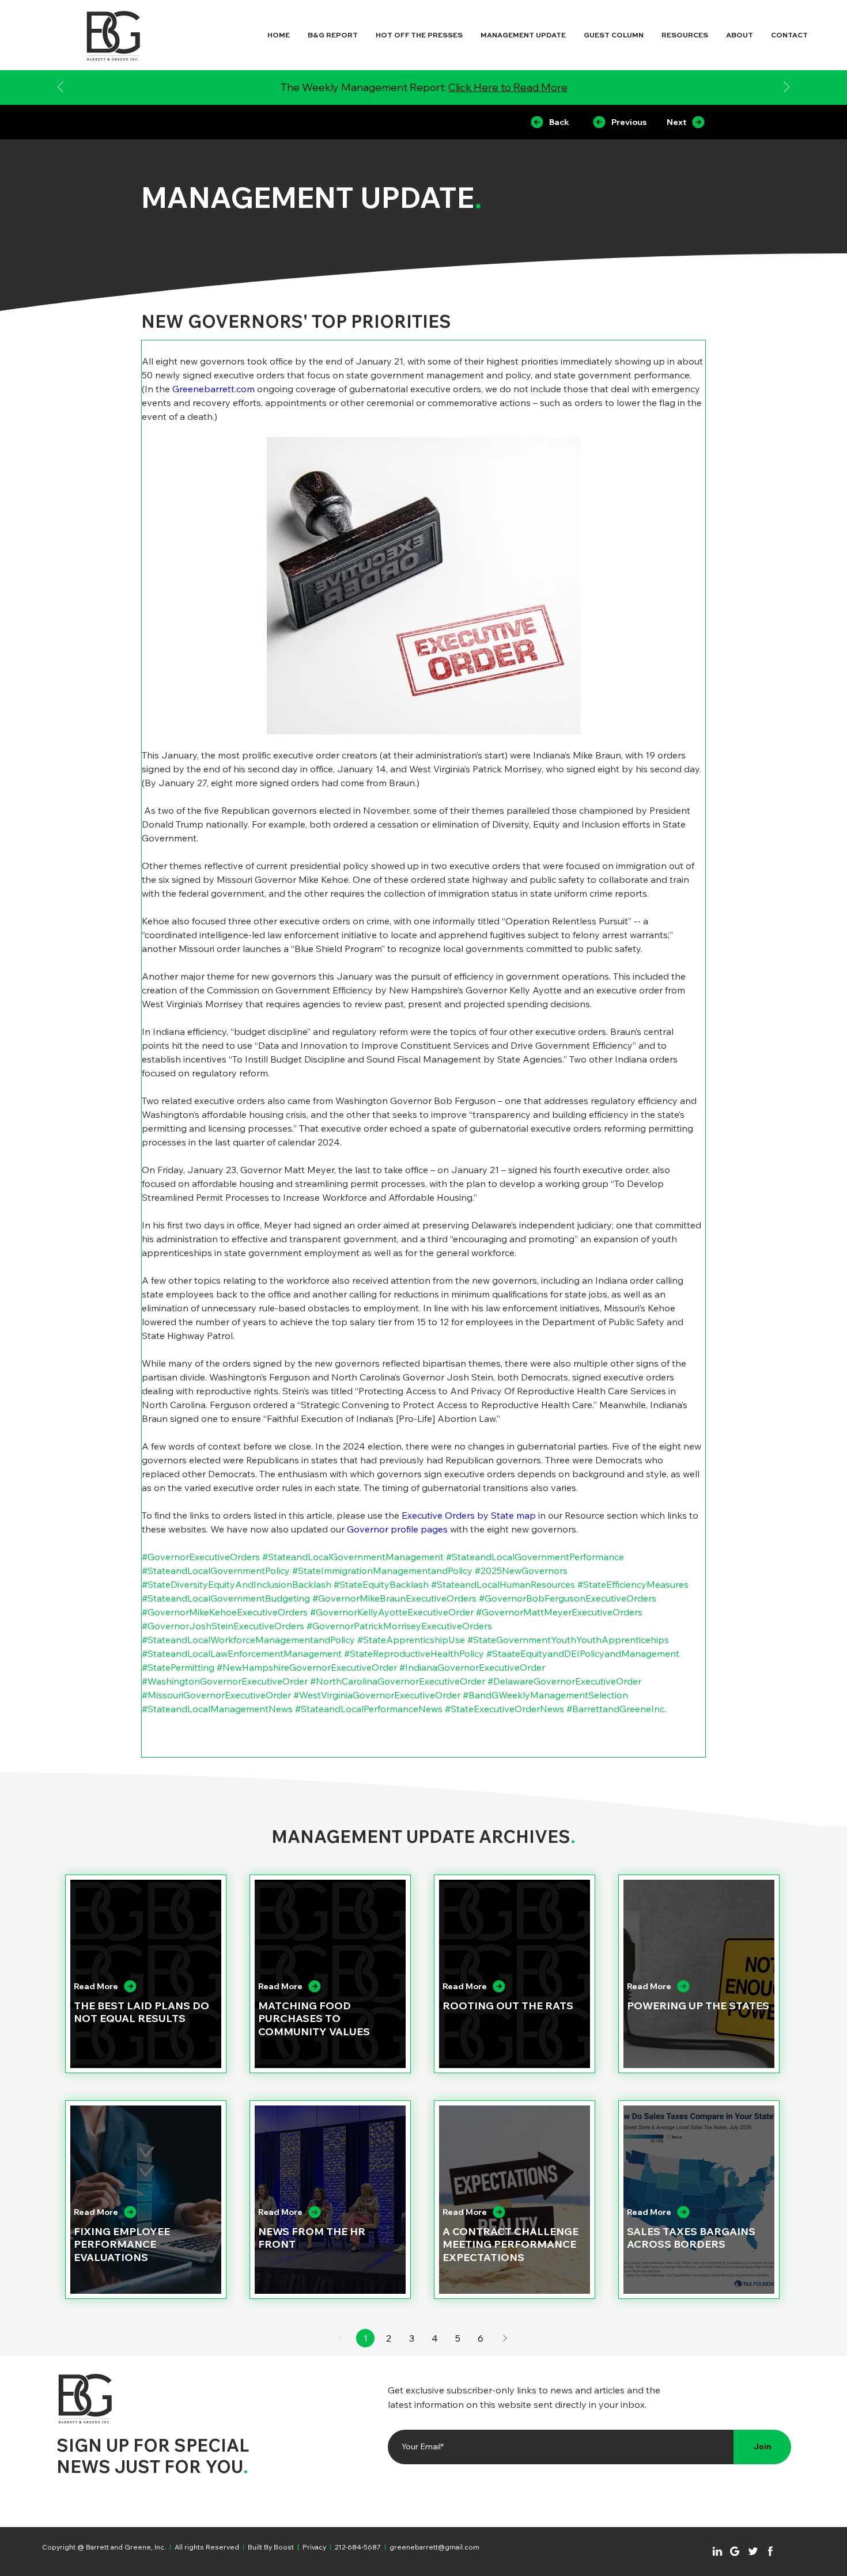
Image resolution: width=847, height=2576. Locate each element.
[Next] (786, 88)
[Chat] (717, 2551)
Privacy (314, 2547)
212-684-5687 (358, 2547)
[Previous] (60, 88)
